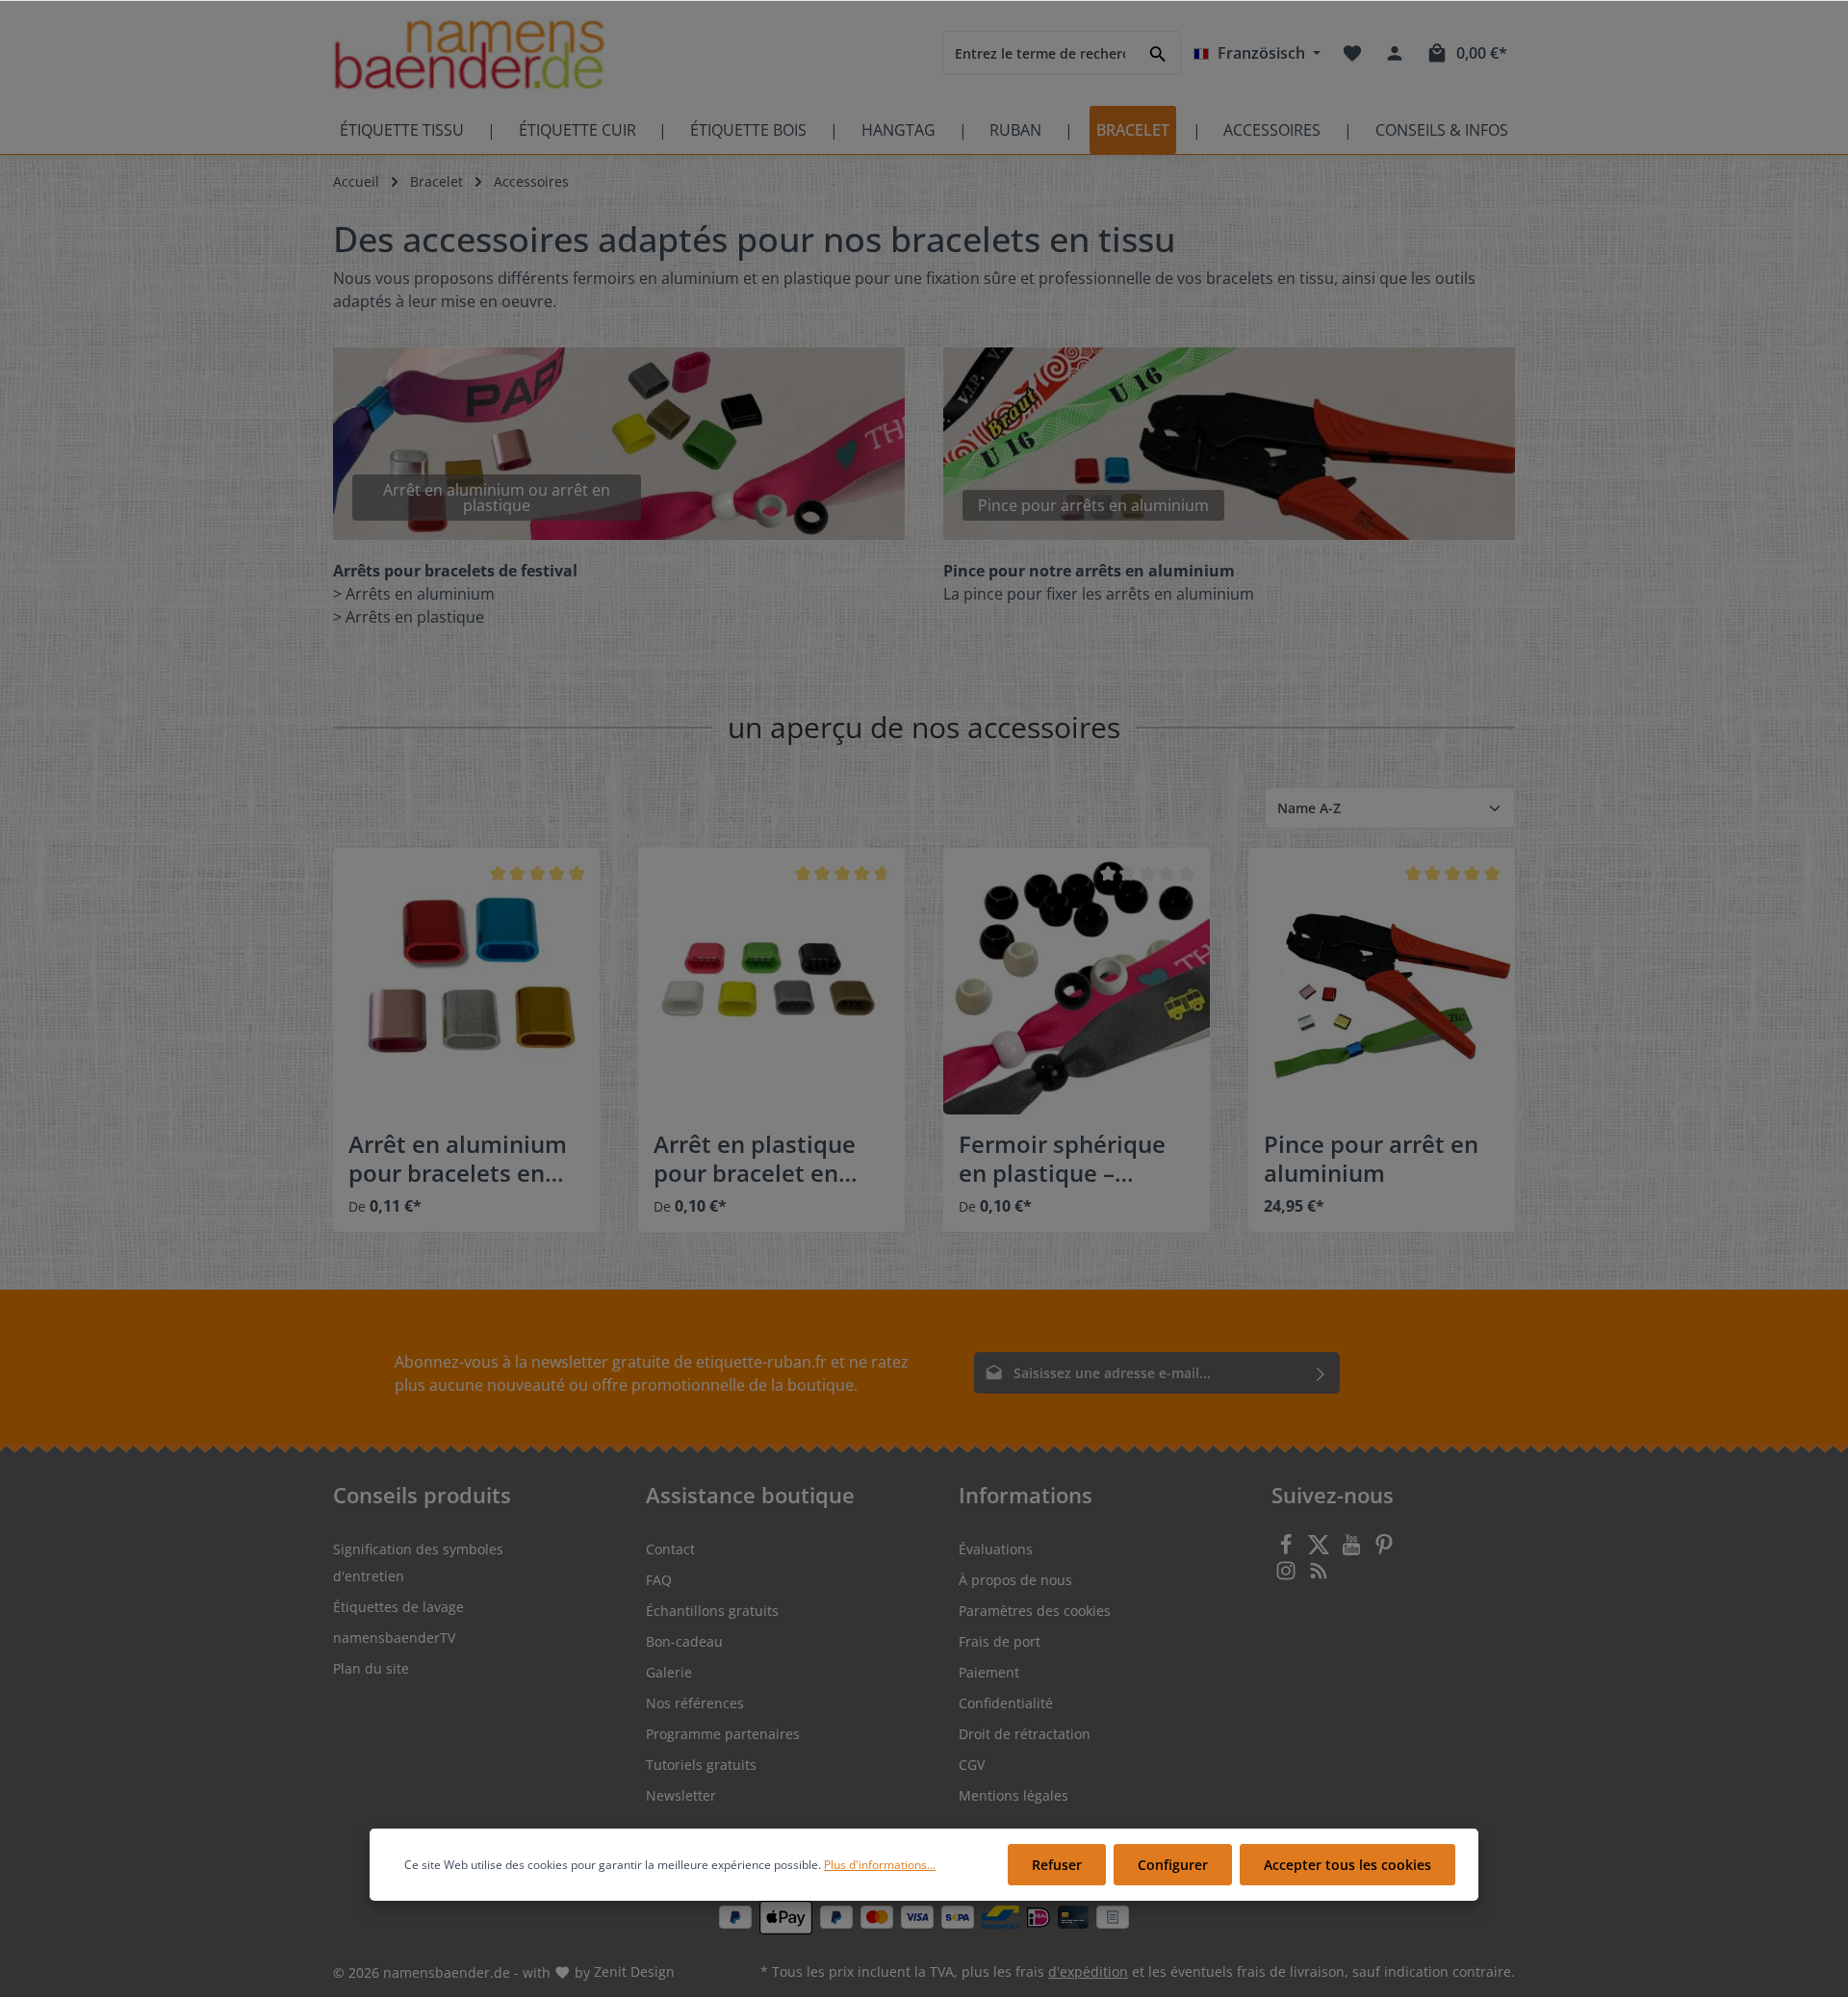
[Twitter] (1321, 1550)
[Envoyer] (1321, 1373)
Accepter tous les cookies (1347, 1865)
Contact (670, 1549)
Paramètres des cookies (1035, 1611)
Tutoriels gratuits (701, 1765)
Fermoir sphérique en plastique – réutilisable (1062, 1159)
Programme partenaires (723, 1734)
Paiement (989, 1672)
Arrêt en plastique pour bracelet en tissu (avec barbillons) (755, 1159)
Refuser (1057, 1865)
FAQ (659, 1580)
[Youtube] (1353, 1550)
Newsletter (681, 1795)
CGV (972, 1765)
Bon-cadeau (684, 1641)
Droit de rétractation (1025, 1734)
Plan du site (371, 1668)
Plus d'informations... (880, 1865)
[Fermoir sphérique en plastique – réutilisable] (1077, 981)
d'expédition (1088, 1971)
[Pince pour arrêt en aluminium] (1382, 981)
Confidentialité (1006, 1703)
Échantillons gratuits (712, 1611)
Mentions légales (1014, 1795)
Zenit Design (634, 1971)
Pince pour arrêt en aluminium (1371, 1159)
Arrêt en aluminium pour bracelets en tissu (458, 1159)
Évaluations (996, 1549)
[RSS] (1319, 1576)
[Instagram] (1288, 1576)
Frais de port (1000, 1641)
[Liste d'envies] (1352, 53)
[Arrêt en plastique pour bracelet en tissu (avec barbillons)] (771, 981)
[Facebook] (1288, 1550)
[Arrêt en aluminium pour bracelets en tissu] (466, 981)
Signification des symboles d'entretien (418, 1562)
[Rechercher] (1158, 52)
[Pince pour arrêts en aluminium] (1229, 444)
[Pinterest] (1384, 1550)
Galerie (669, 1672)
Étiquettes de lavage (398, 1607)
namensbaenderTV (394, 1638)
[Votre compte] (1395, 53)
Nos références (695, 1703)
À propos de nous (1015, 1580)
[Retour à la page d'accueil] (469, 53)
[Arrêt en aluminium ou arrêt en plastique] (619, 444)
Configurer (1173, 1865)
